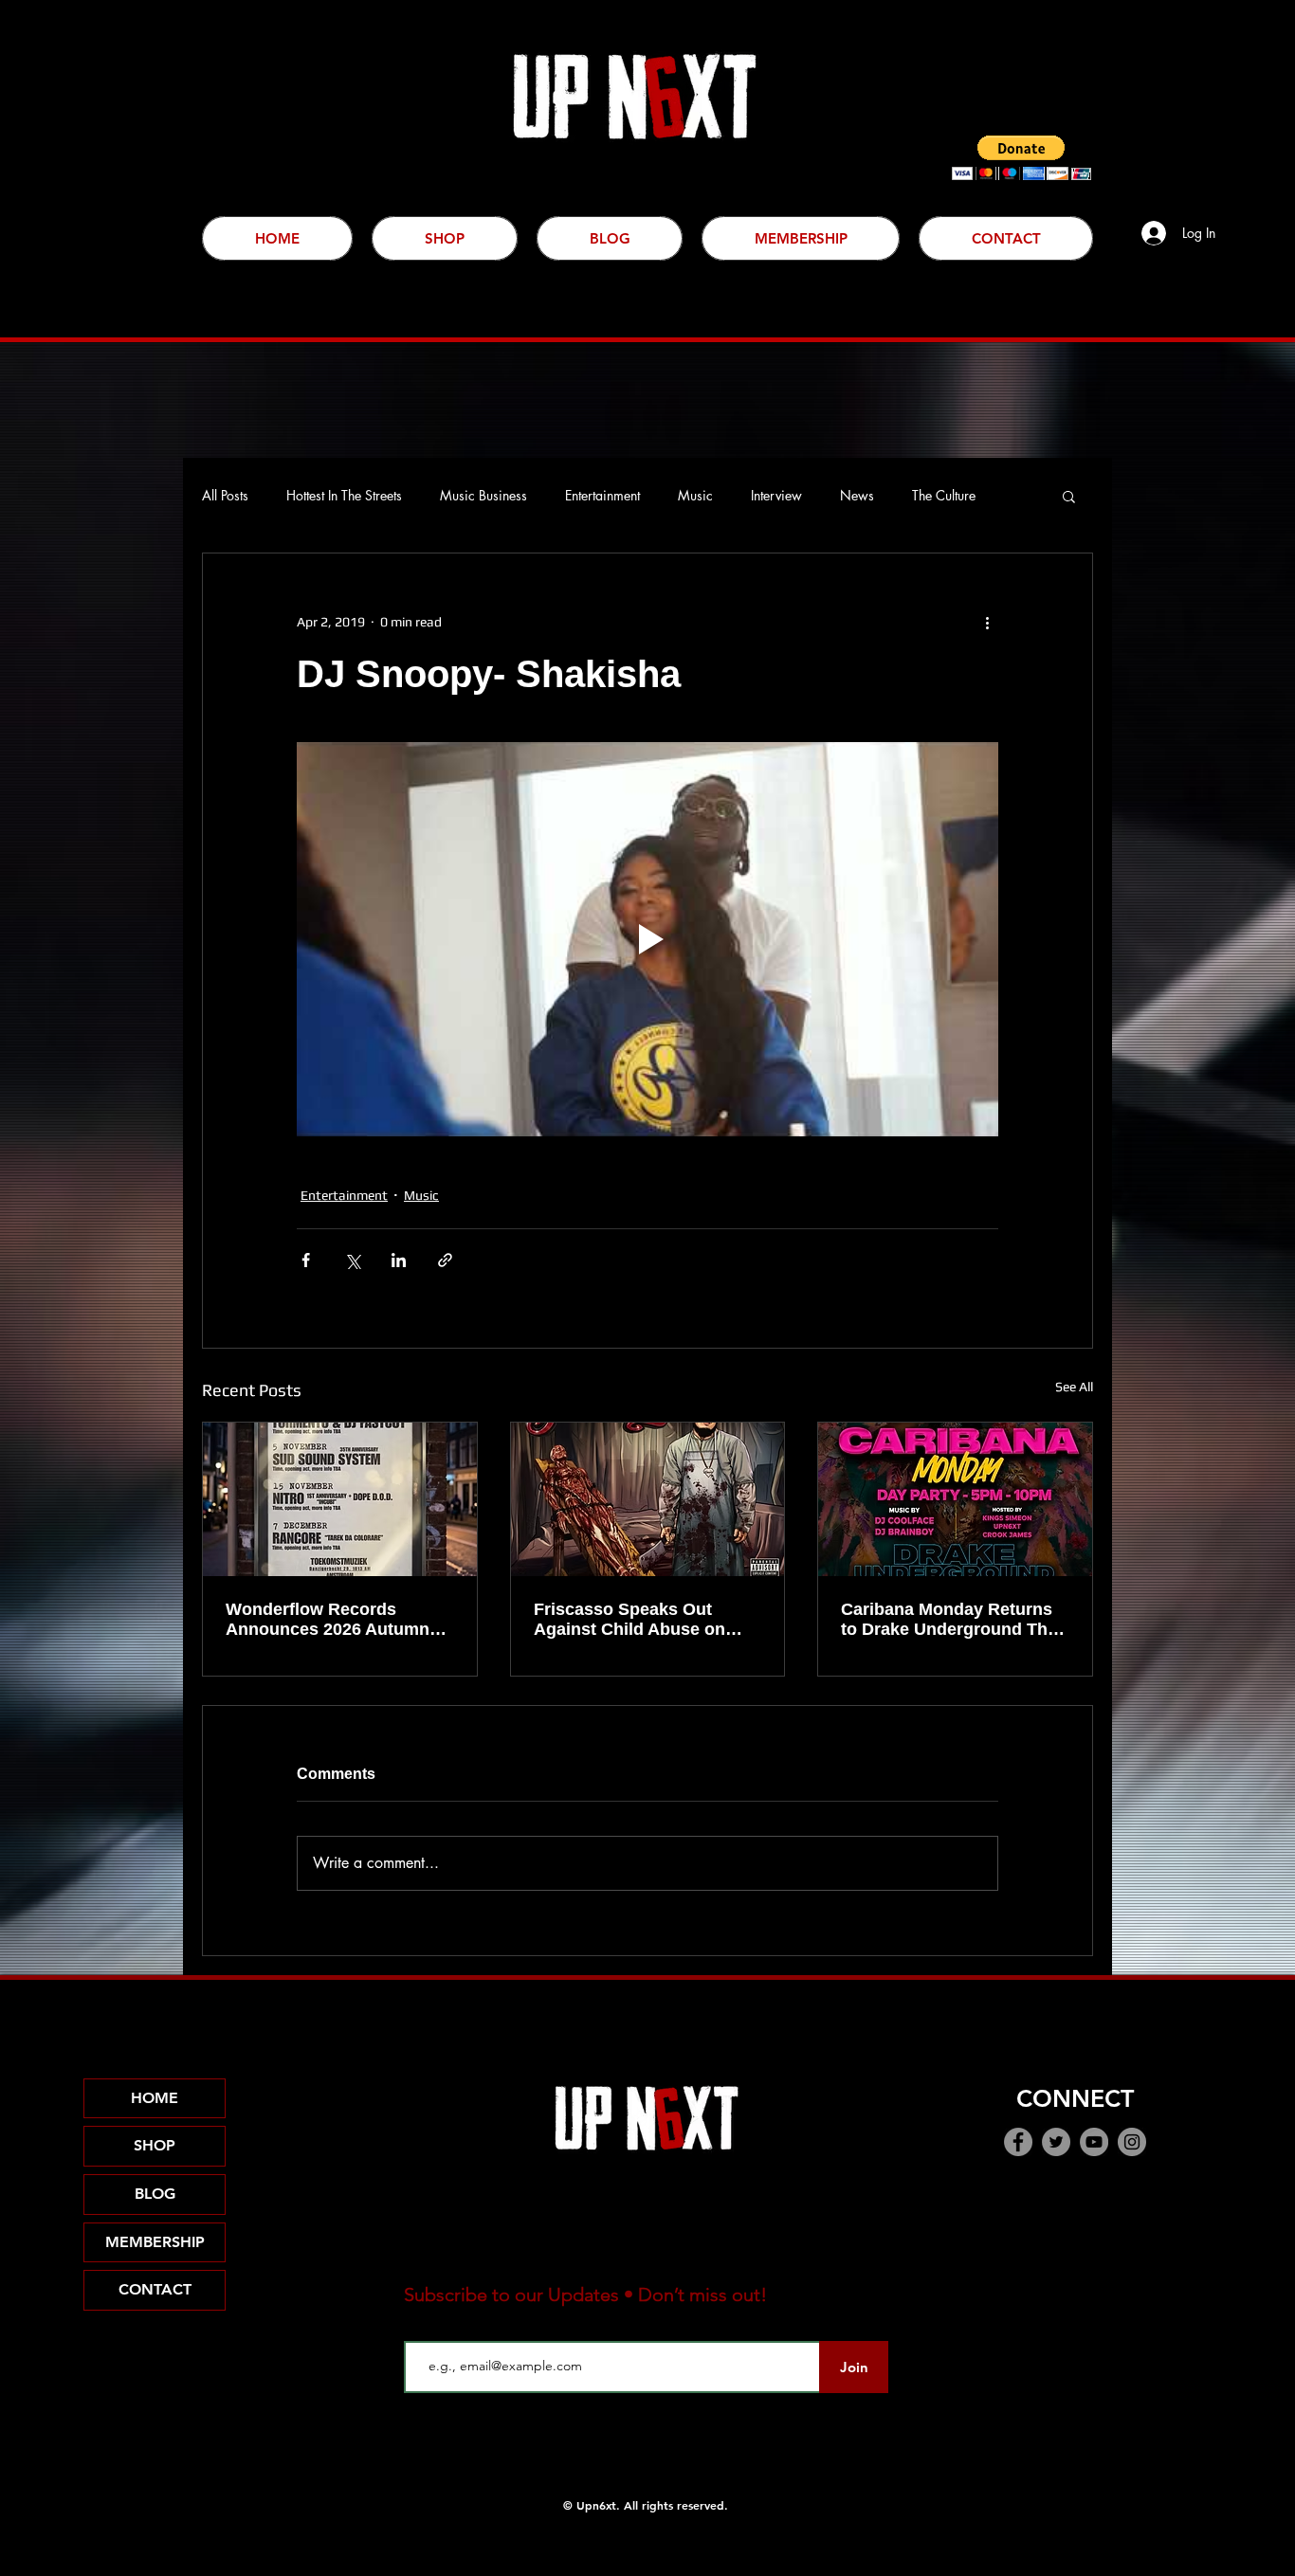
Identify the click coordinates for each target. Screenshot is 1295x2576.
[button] (1021, 158)
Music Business (483, 495)
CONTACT (155, 2289)
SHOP (155, 2145)
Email (421, 2326)
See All (1074, 1387)
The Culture (944, 495)
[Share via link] (445, 1260)
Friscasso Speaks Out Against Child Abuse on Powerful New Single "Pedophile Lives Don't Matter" (629, 1620)
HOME (155, 2098)
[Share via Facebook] (306, 1260)
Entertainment (602, 495)
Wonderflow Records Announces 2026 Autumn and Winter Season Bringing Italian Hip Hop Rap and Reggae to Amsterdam (328, 1620)
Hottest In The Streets (344, 495)
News (857, 495)
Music (695, 495)
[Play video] (647, 939)
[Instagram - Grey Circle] (1132, 2142)
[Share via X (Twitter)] (352, 1260)
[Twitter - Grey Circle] (1056, 2142)
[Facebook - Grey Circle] (1018, 2142)
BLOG (155, 2194)
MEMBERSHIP (155, 2242)
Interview (776, 495)
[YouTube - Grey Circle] (1094, 2142)
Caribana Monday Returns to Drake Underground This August (951, 1620)
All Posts (225, 495)
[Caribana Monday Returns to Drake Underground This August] (955, 1499)
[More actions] (987, 622)
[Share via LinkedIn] (399, 1260)
